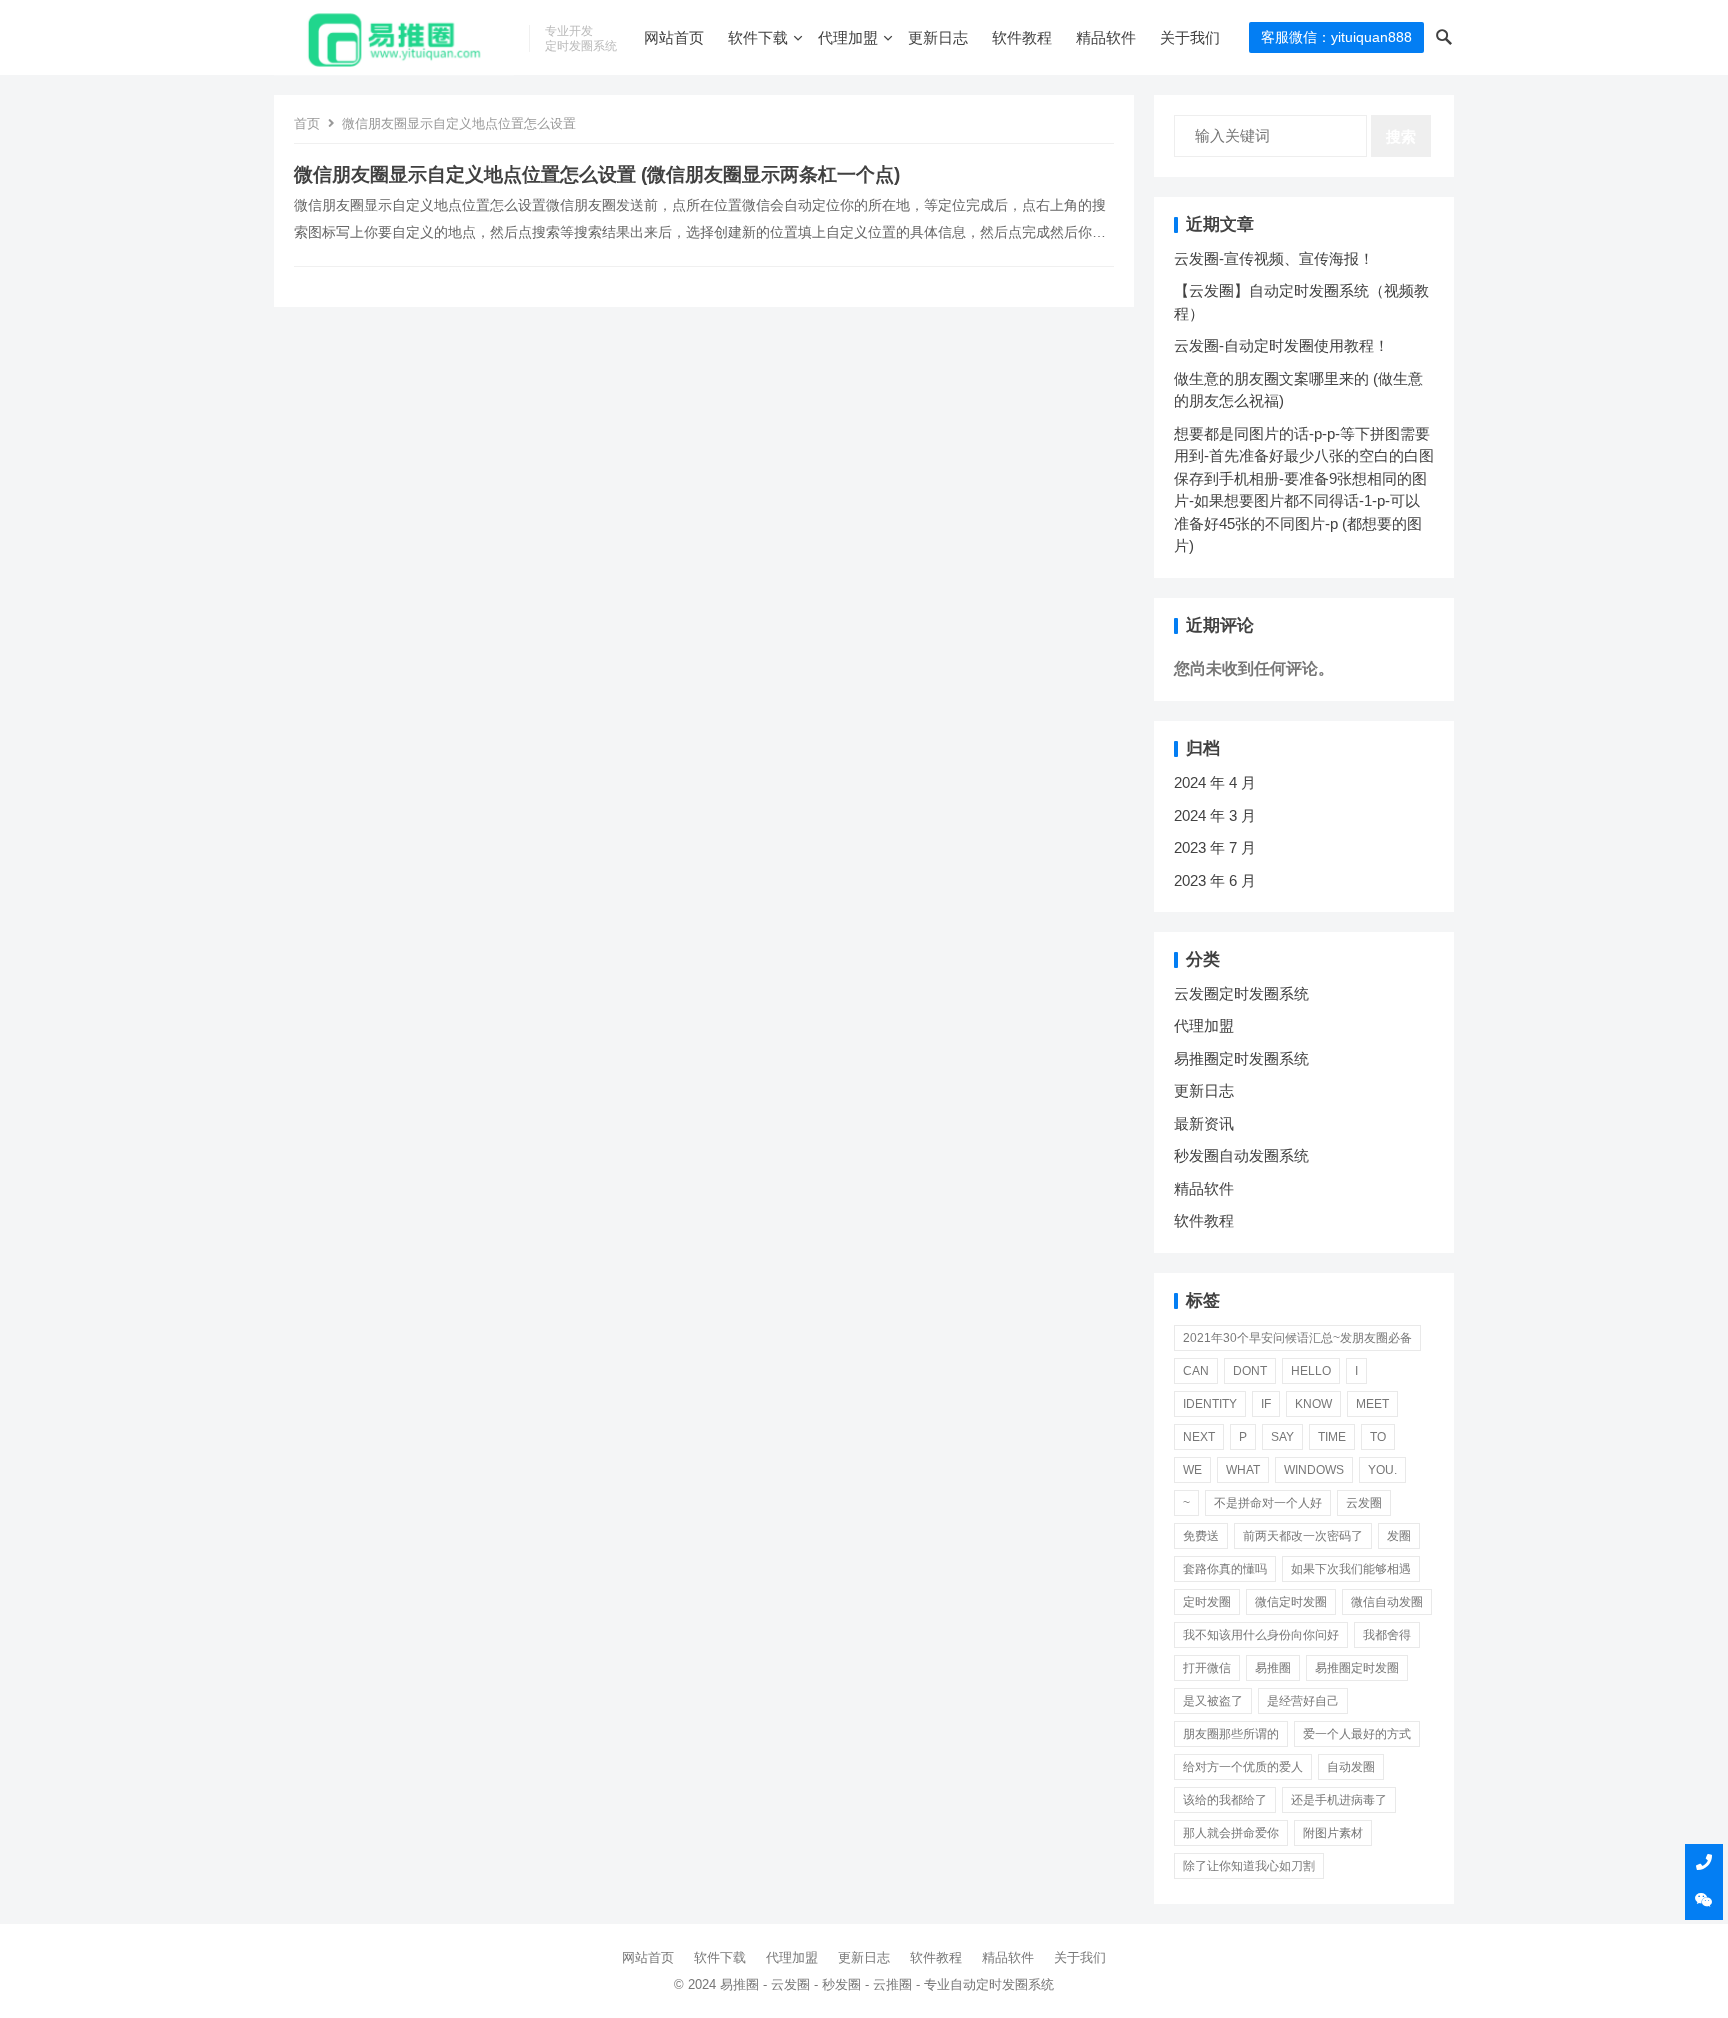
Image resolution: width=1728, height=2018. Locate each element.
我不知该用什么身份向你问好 (1261, 1635)
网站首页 (674, 37)
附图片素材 (1333, 1833)
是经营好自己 (1303, 1701)
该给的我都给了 (1225, 1800)
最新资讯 (1204, 1123)
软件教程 (1022, 37)
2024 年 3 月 (1215, 815)
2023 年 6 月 (1215, 880)
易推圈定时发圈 (1357, 1668)
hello (1311, 1371)
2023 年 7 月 (1215, 847)
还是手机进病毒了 (1339, 1800)
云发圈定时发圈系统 (1241, 993)
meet (1372, 1404)
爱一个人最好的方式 (1357, 1734)
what (1243, 1470)
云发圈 (1364, 1503)
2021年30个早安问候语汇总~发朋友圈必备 (1297, 1338)
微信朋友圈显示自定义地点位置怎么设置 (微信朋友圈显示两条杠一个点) (597, 174)
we (1192, 1470)
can (1196, 1371)
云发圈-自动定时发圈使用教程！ (1281, 345)
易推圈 (1273, 1668)
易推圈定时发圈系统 (1241, 1058)
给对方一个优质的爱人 (1243, 1767)
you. (1382, 1470)
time (1332, 1437)
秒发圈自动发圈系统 (1241, 1155)
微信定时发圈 (1291, 1602)
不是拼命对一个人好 (1268, 1503)
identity (1210, 1404)
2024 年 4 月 (1215, 782)
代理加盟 (848, 37)
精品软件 (1106, 37)
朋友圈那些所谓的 (1231, 1734)
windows (1314, 1470)
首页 (307, 123)
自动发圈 (1351, 1767)
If (1266, 1404)
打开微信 (1207, 1668)
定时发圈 (1207, 1602)
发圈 (1399, 1536)
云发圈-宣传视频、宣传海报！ (1274, 258)
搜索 (1401, 136)
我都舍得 (1387, 1635)
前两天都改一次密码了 (1303, 1536)
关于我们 (1190, 37)
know (1313, 1404)
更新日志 (938, 37)
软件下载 (758, 37)
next (1199, 1437)
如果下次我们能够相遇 (1351, 1569)
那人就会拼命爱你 (1231, 1833)
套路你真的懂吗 (1225, 1569)
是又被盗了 (1213, 1701)
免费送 (1201, 1536)
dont (1250, 1371)
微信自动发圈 (1387, 1602)
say (1282, 1437)
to (1378, 1437)
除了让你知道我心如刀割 (1249, 1866)
